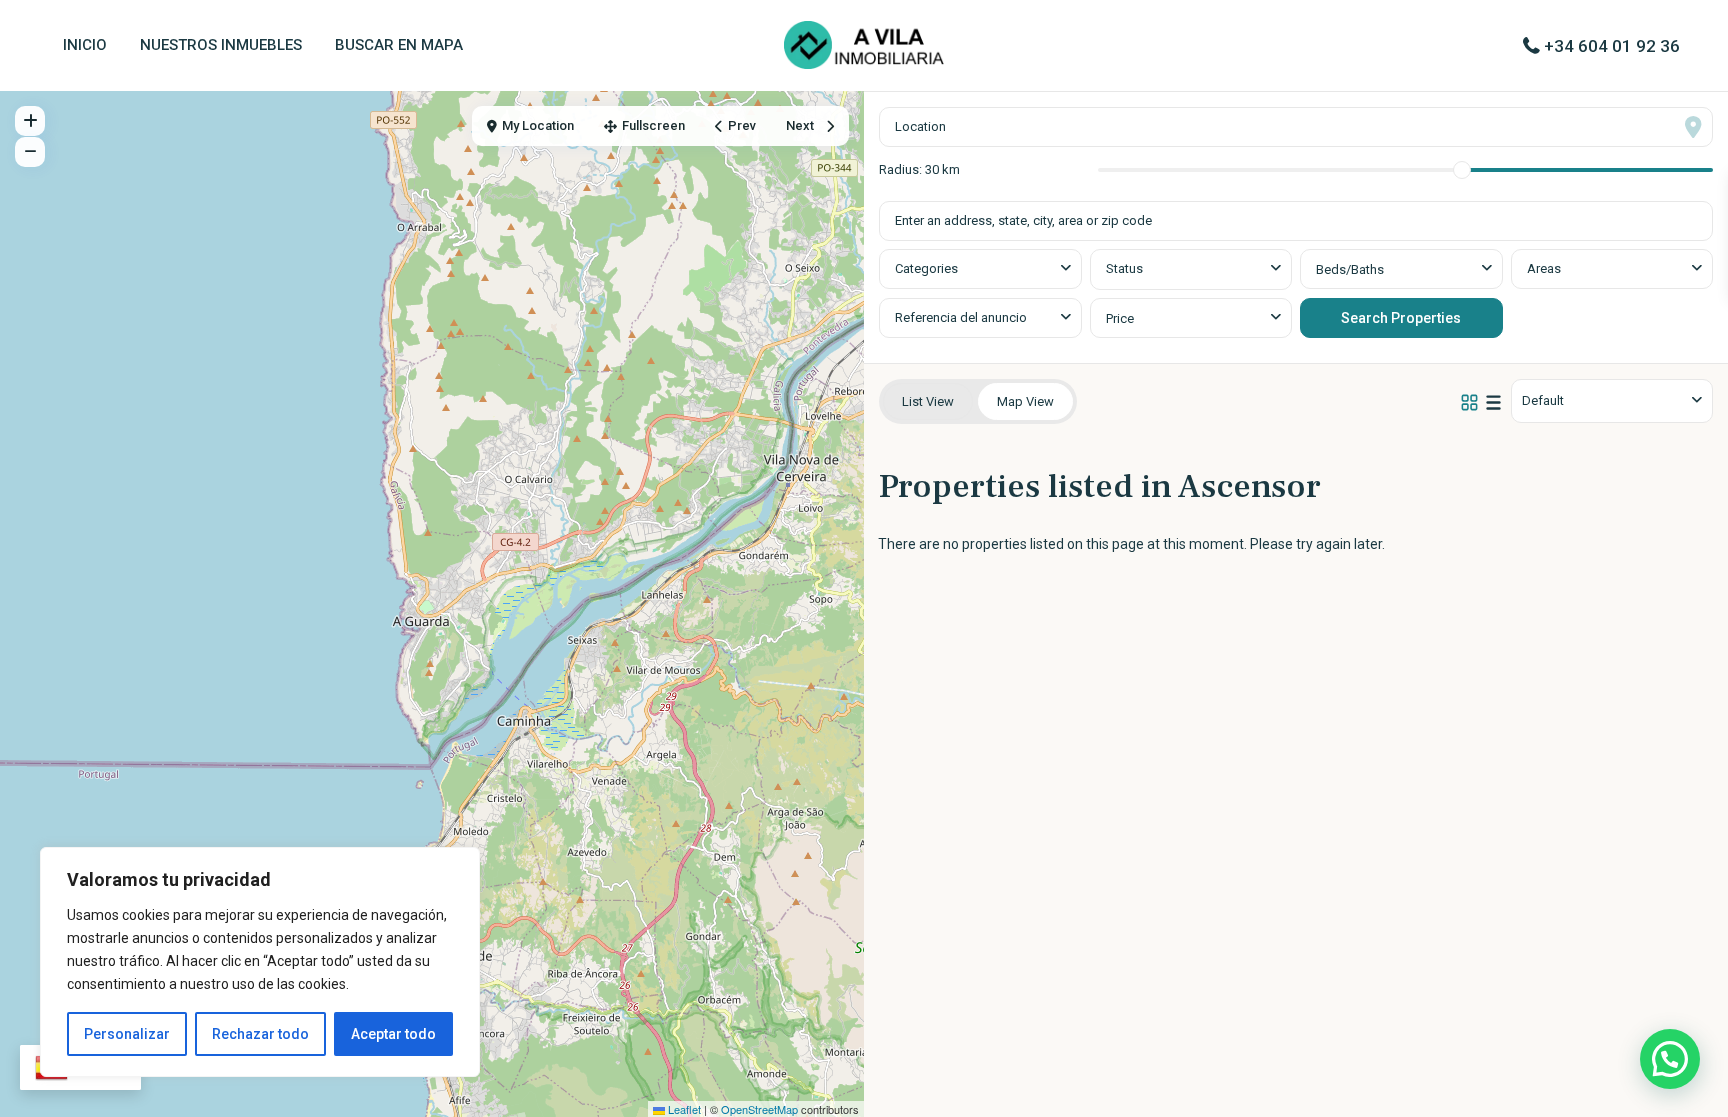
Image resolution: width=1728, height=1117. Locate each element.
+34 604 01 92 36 (1612, 46)
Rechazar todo (260, 1034)
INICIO (85, 45)
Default (1543, 400)
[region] (260, 962)
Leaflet (683, 1109)
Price (1120, 318)
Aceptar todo (393, 1034)
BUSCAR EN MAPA (399, 45)
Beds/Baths (1350, 269)
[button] (1670, 1059)
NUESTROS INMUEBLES (221, 45)
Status (1124, 268)
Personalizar (127, 1034)
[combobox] (980, 269)
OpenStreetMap (759, 1109)
